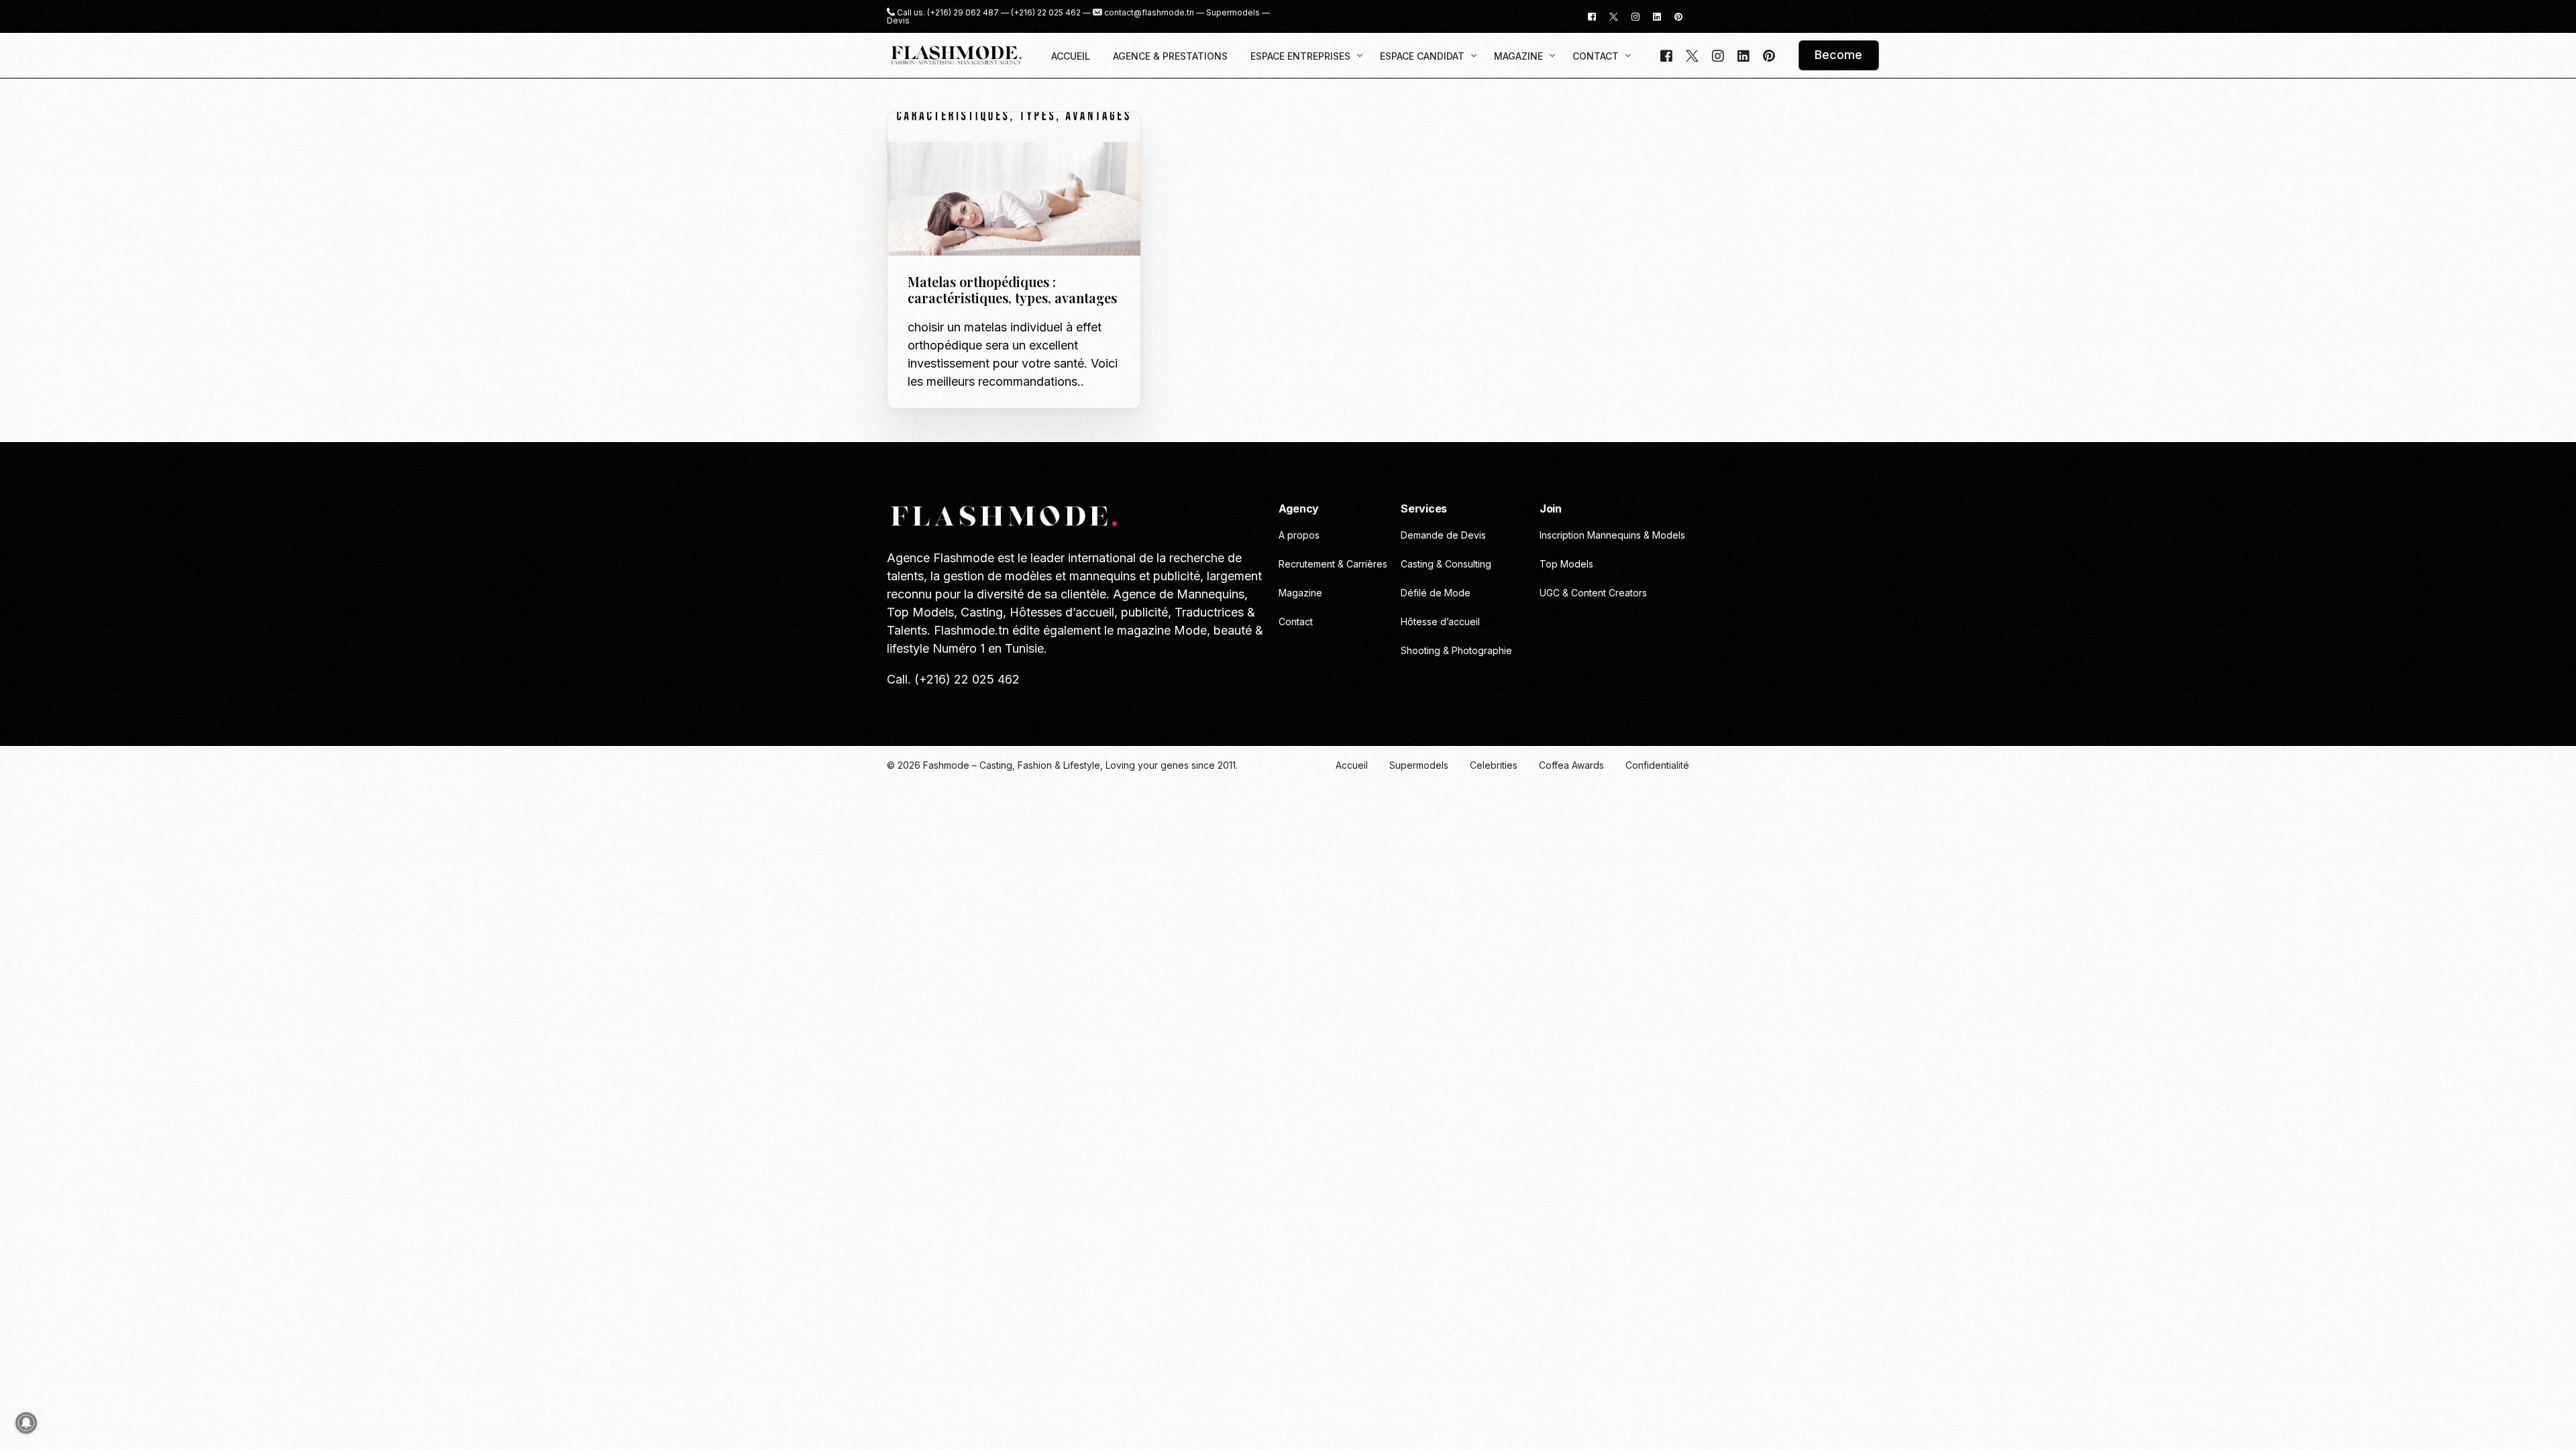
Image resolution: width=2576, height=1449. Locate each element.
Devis (898, 21)
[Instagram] (1635, 16)
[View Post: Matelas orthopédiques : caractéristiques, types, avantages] (1014, 184)
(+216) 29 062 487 (963, 13)
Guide (925, 141)
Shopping (1009, 141)
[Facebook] (1592, 16)
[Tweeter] (1614, 16)
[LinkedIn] (1657, 16)
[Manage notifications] (26, 1423)
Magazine (963, 141)
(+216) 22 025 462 (1046, 13)
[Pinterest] (1678, 16)
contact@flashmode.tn (1149, 13)
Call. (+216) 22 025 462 (953, 679)
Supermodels (1233, 13)
